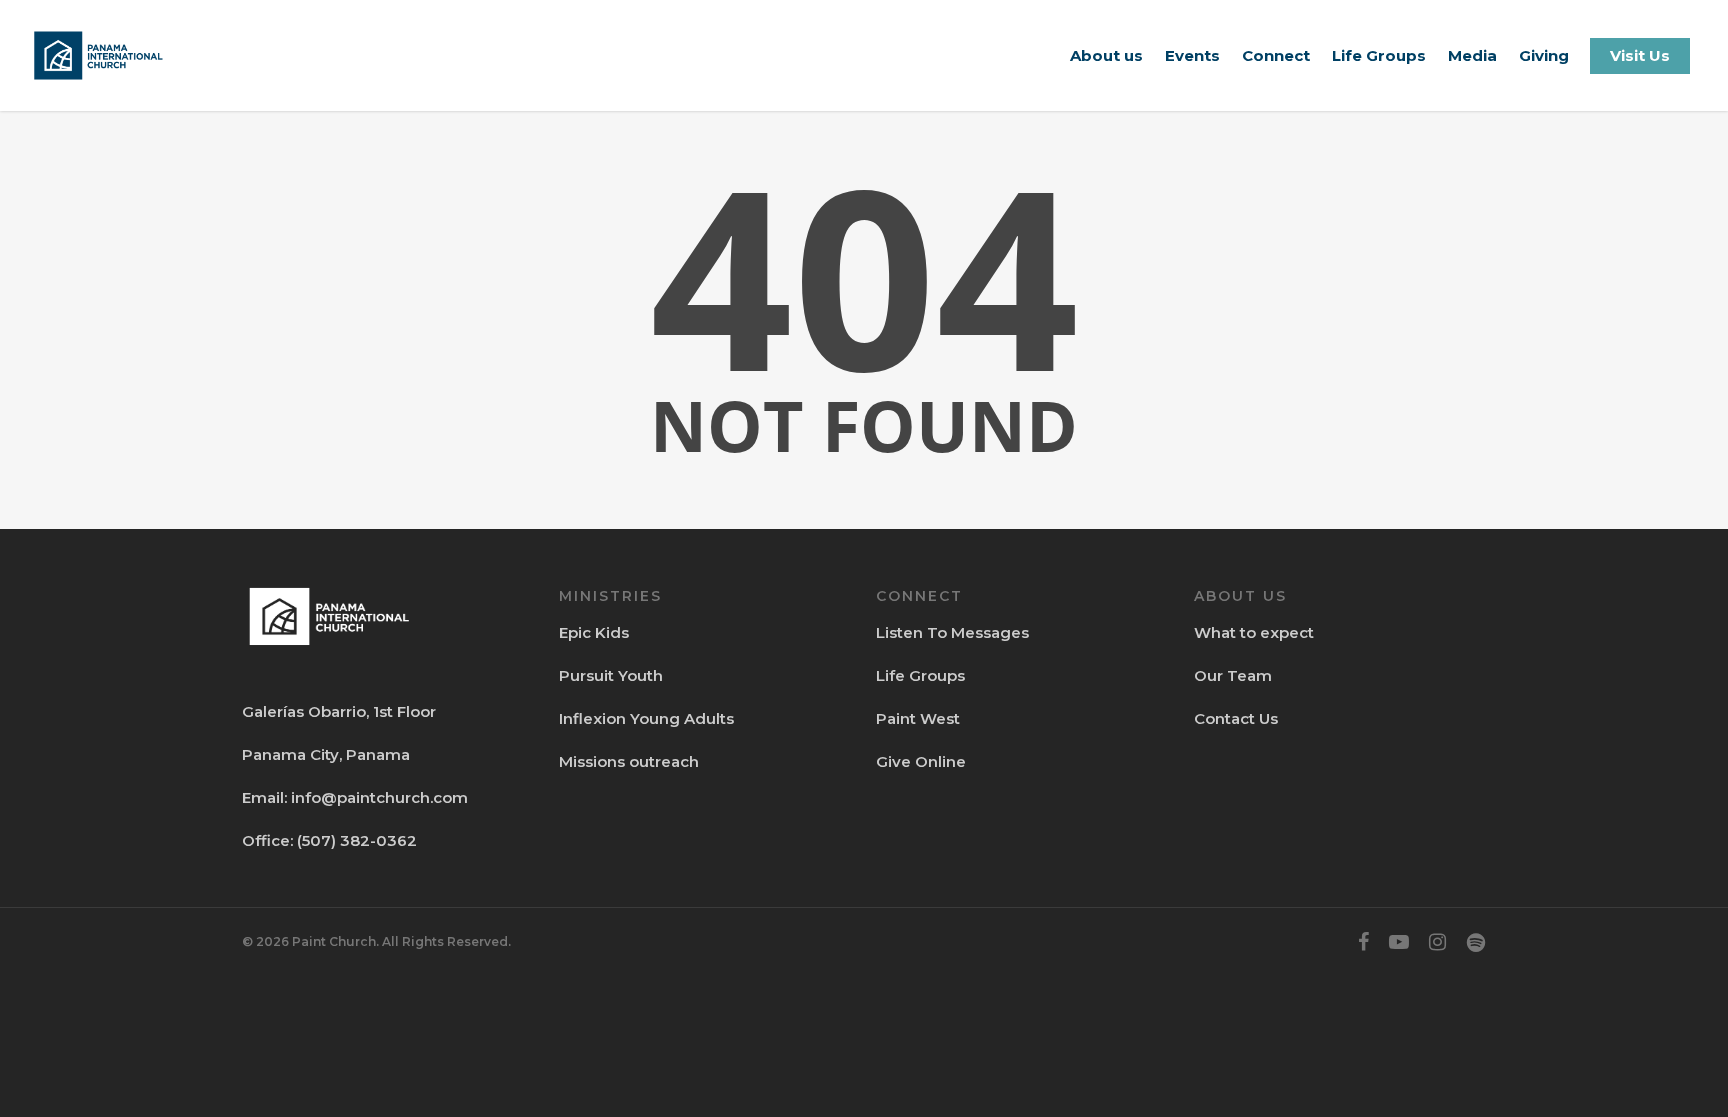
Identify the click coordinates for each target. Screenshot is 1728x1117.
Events (1192, 55)
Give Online (921, 761)
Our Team (1233, 675)
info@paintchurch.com (379, 797)
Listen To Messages (952, 632)
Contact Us (1236, 718)
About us (1106, 55)
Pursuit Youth (611, 675)
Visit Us (1640, 55)
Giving (1544, 55)
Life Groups (1379, 55)
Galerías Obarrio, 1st (317, 711)
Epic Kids (594, 632)
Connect (1276, 55)
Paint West (918, 718)
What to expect (1254, 632)
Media (1472, 55)
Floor (414, 711)
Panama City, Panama (326, 754)
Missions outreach (629, 761)
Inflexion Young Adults (646, 718)
